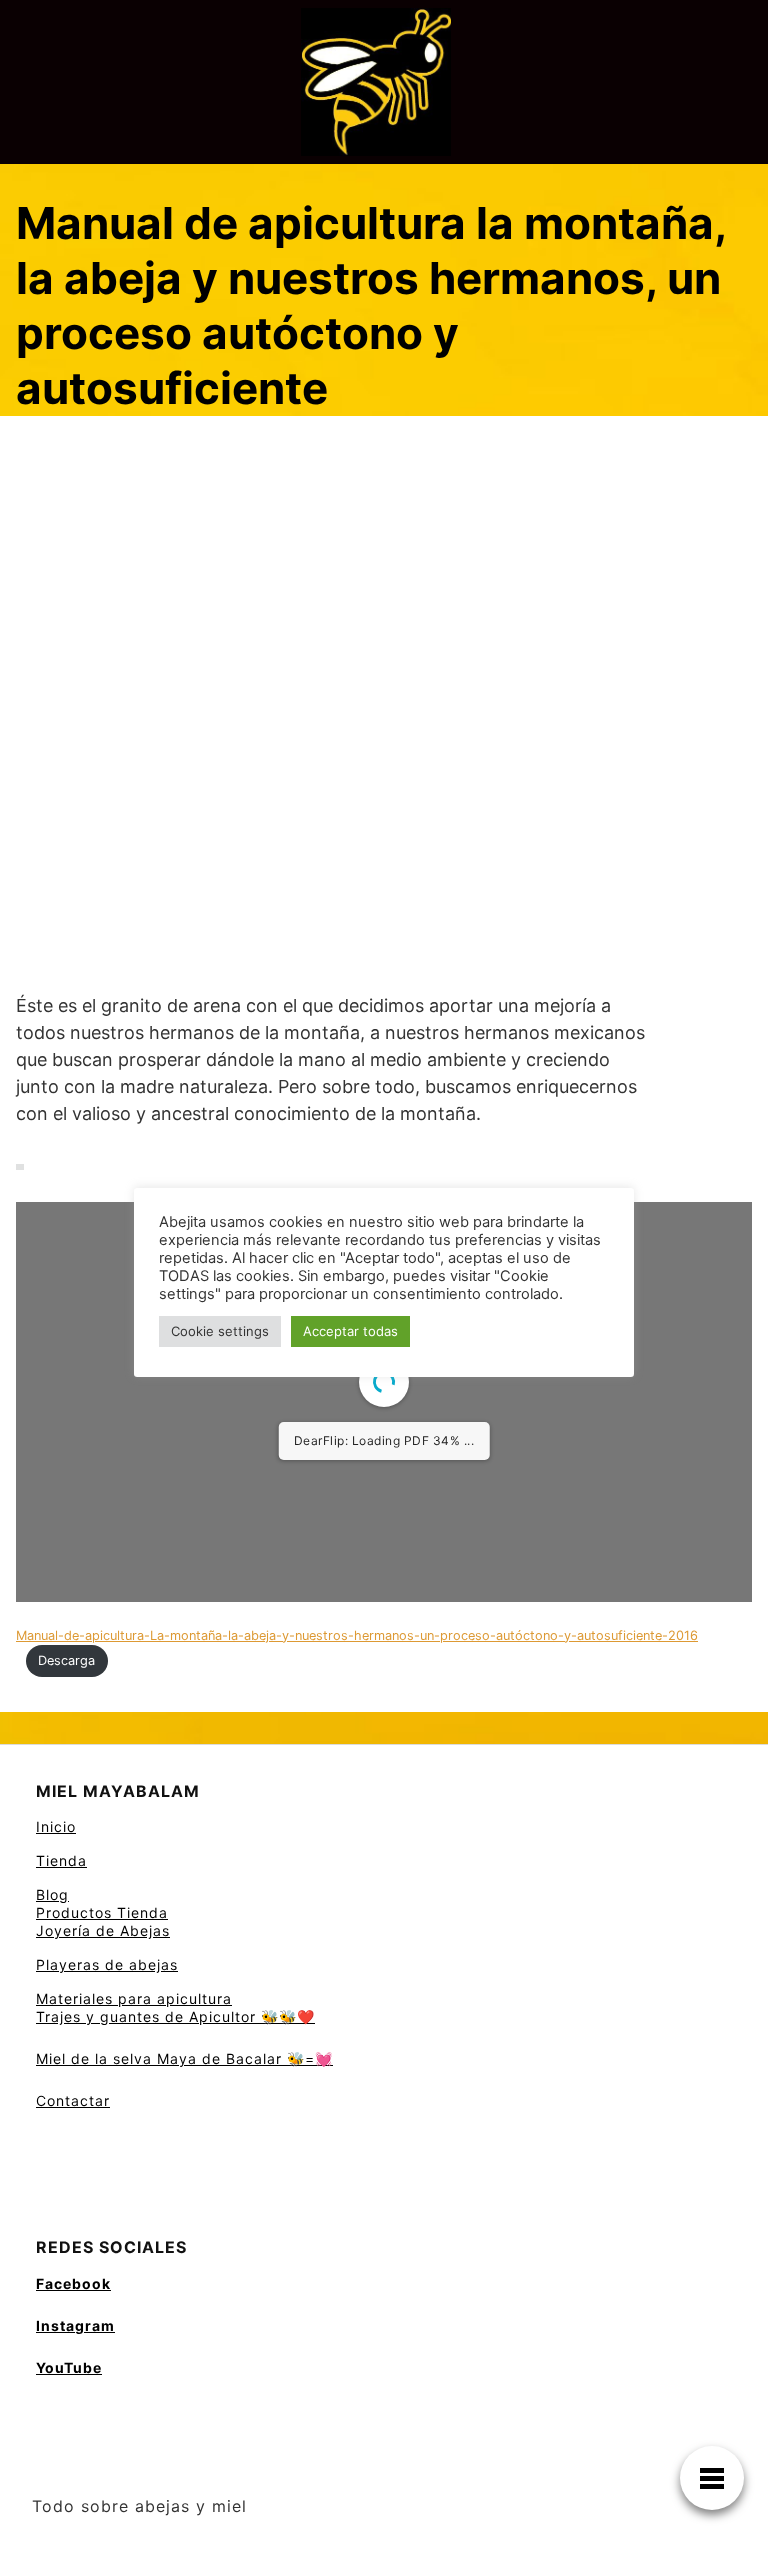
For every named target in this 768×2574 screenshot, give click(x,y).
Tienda (61, 1860)
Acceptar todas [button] (350, 1331)
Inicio (56, 1826)
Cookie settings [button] (220, 1331)
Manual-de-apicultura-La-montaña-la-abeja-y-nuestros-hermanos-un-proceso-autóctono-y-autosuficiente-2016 (357, 1635)
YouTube (69, 2367)
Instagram (75, 2325)
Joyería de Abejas (103, 1930)
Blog (52, 1894)
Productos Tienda (102, 1912)
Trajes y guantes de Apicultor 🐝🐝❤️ (175, 2016)
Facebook (73, 2283)
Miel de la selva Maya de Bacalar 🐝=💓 (184, 2058)
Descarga (66, 1660)
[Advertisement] (384, 572)
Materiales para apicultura (134, 1998)
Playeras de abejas (107, 1964)
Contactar (73, 2100)
